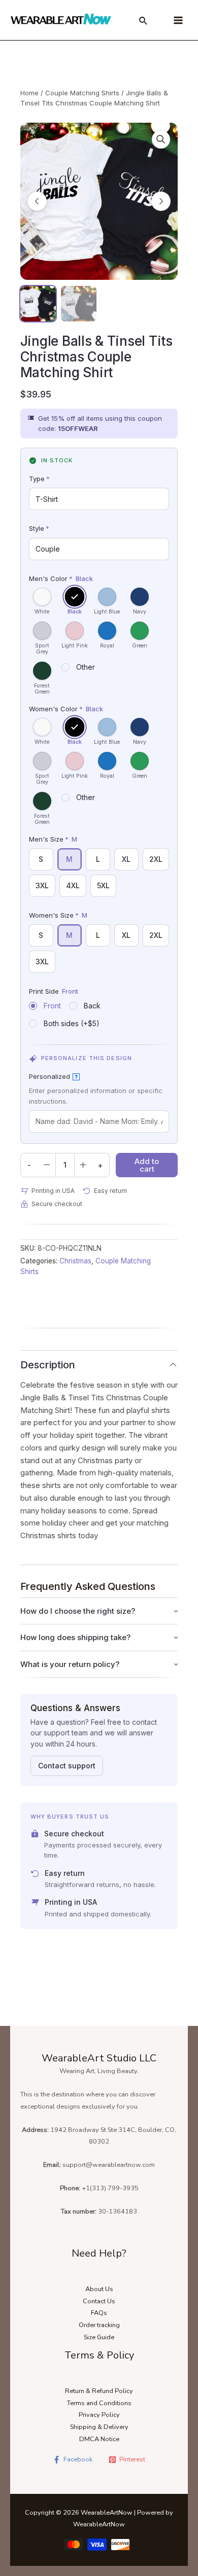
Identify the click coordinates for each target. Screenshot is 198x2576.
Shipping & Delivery (99, 2427)
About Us (99, 2289)
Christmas (75, 1261)
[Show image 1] (38, 304)
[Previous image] (37, 201)
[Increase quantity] (83, 1165)
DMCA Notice (99, 2439)
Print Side (54, 991)
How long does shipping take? (75, 1637)
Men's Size (53, 839)
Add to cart (147, 1165)
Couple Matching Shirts (82, 93)
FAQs (99, 2313)
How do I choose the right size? (78, 1611)
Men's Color (61, 578)
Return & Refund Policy (99, 2391)
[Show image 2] (79, 304)
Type (39, 479)
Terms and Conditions (99, 2403)
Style (39, 528)
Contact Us (99, 2301)
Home (29, 93)
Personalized (53, 1076)
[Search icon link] (144, 22)
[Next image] (161, 201)
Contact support (67, 1766)
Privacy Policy (99, 2415)
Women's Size (58, 915)
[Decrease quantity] (47, 1165)
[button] (161, 139)
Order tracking (99, 2325)
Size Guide (99, 2337)
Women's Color (66, 709)
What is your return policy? (70, 1664)
